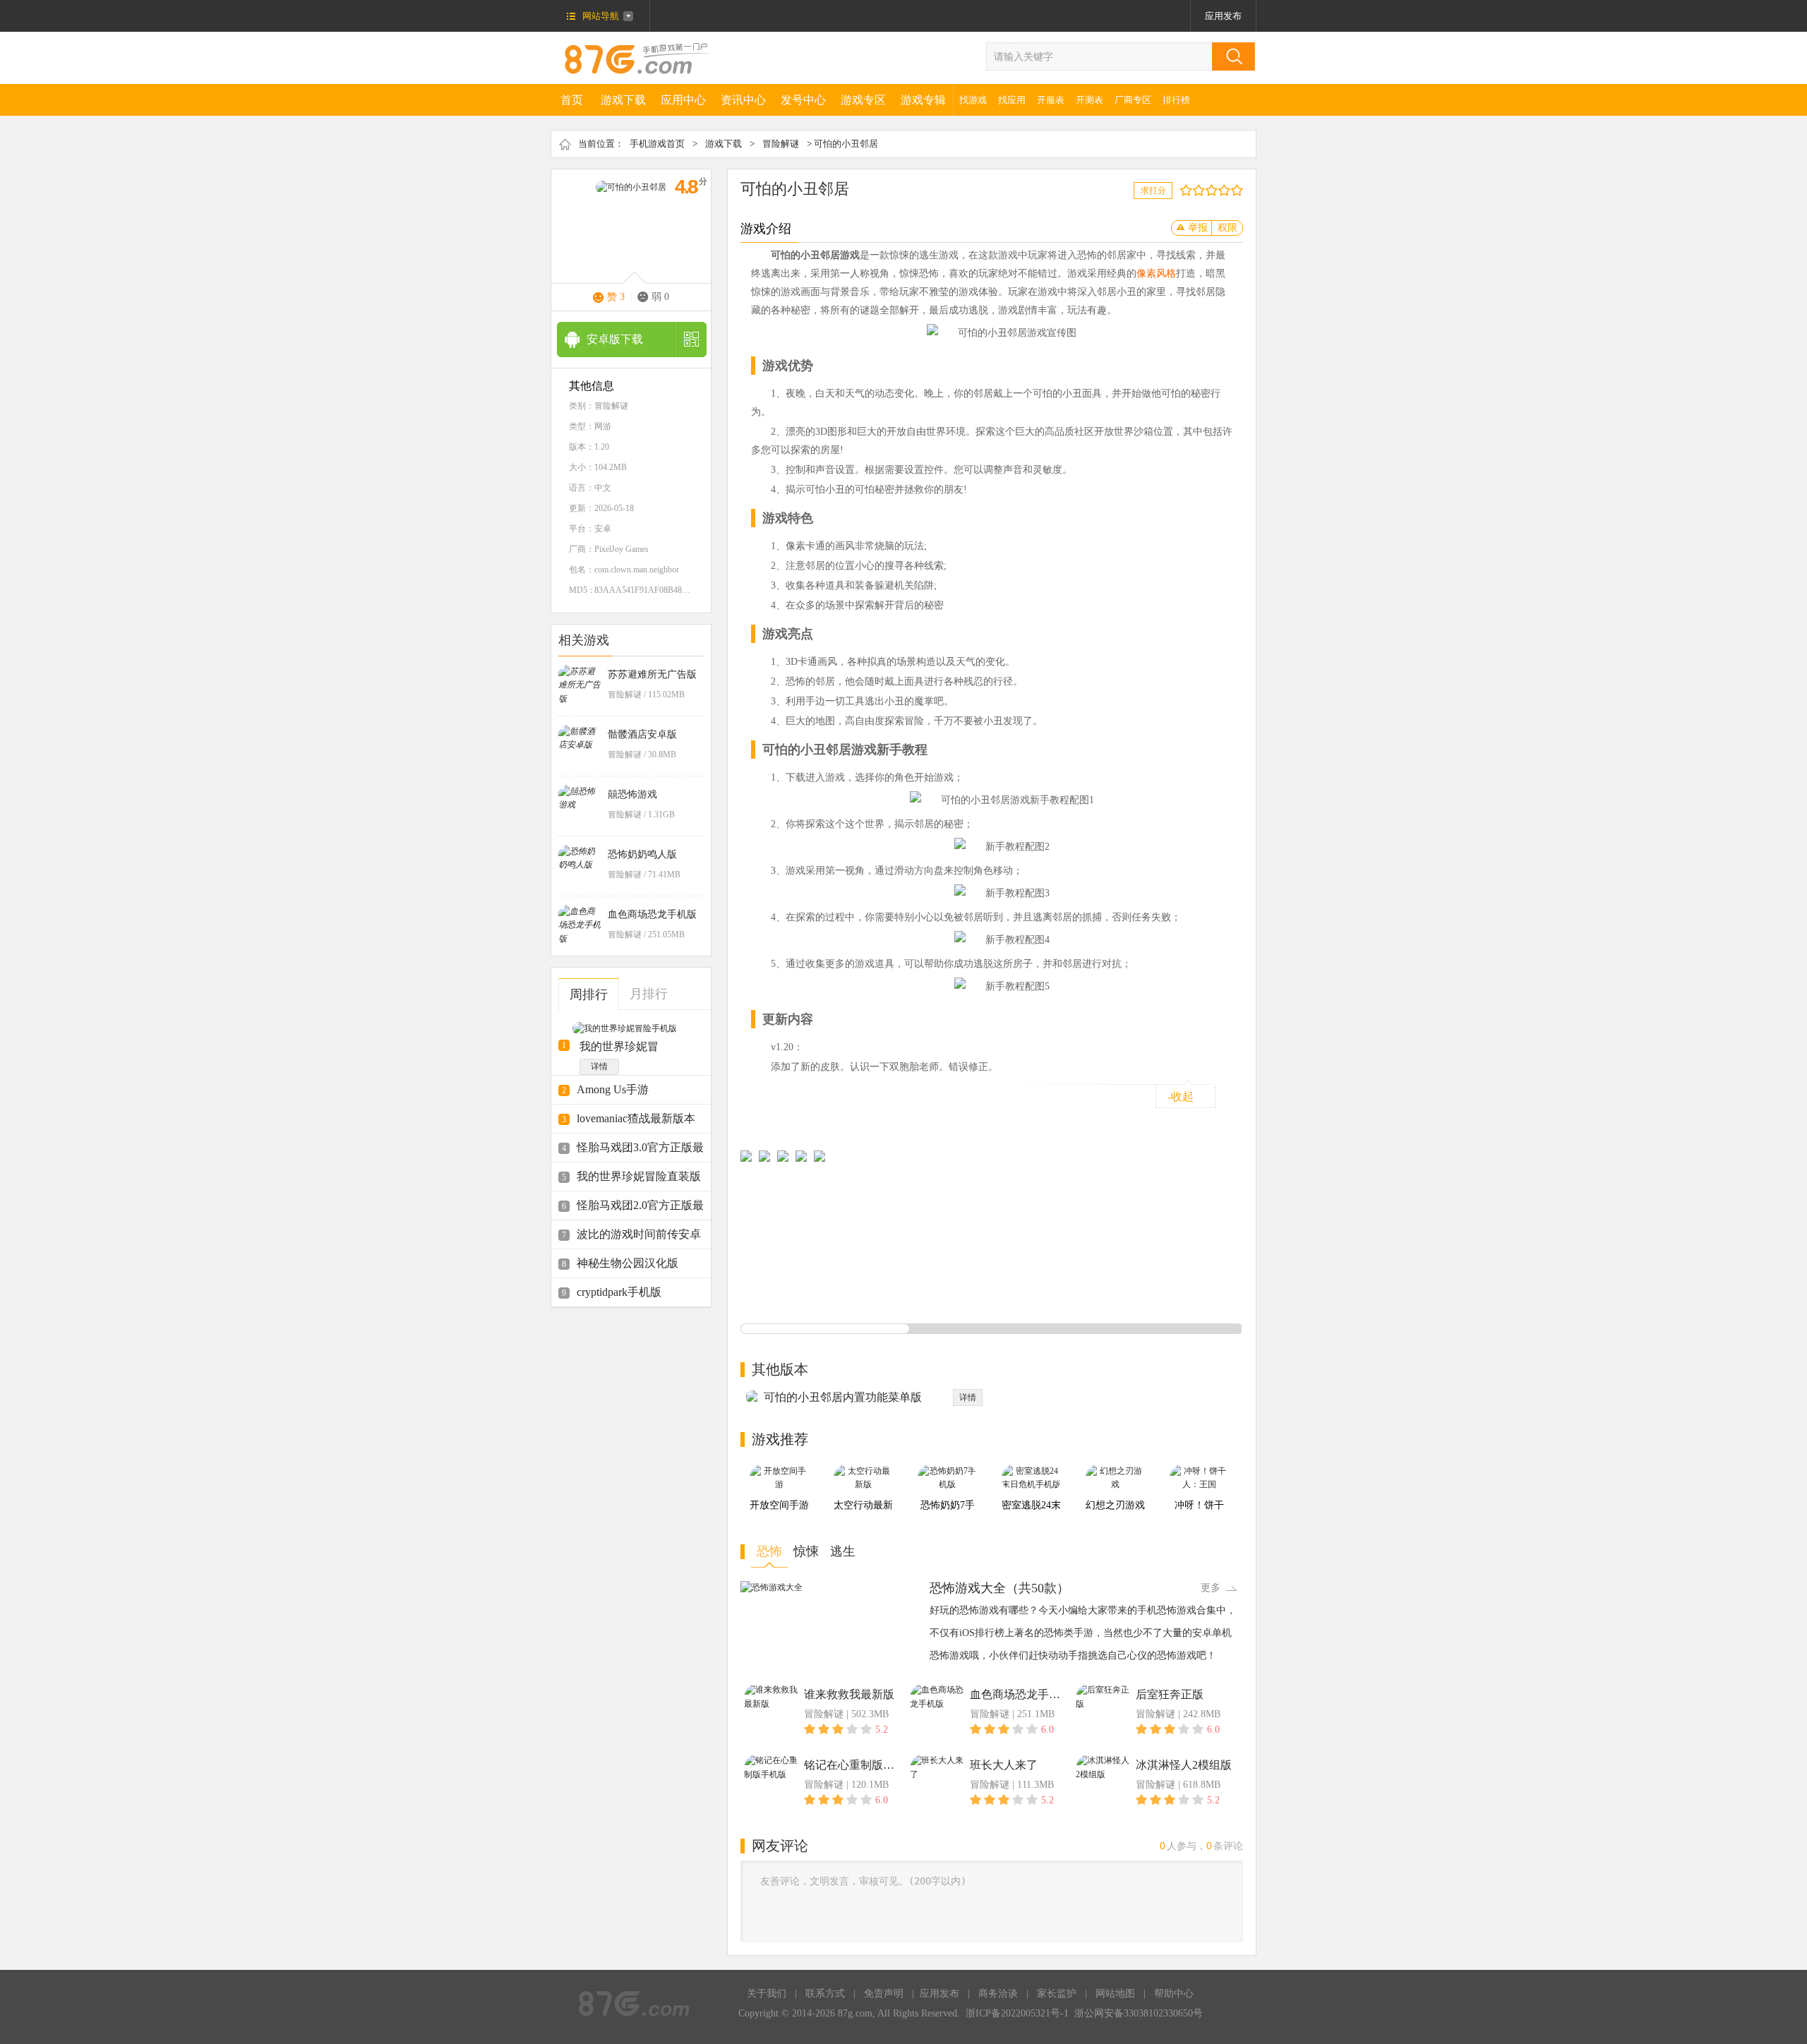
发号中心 (803, 100)
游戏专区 (863, 100)
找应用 (1012, 100)
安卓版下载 (615, 339)
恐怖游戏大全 (968, 1588)
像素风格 (1156, 273)
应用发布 (1223, 16)
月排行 (649, 994)
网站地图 (1115, 1994)
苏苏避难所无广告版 (652, 674)
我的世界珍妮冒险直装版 (639, 1176)
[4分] (1202, 190)
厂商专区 (1133, 100)
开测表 (1089, 100)
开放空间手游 (779, 1505)
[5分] (1208, 190)
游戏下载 (623, 100)
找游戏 (973, 100)
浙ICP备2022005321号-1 (1017, 2013)
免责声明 (884, 1994)
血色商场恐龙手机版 (652, 914)
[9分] (1233, 190)
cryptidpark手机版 (619, 1292)
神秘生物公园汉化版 (628, 1263)
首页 (572, 100)
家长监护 (1057, 1994)
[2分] (1189, 190)
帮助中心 (1174, 1994)
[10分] (1240, 190)
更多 (1211, 1588)
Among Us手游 (613, 1089)
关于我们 (767, 1994)
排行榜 (1176, 100)
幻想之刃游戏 (1115, 1505)
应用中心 (683, 100)
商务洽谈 (998, 1994)
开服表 (1051, 100)
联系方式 (825, 1994)
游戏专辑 (923, 100)
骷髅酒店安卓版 (642, 734)
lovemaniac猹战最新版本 (636, 1118)
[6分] (1214, 190)
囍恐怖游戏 (632, 794)
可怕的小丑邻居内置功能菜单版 (843, 1397)
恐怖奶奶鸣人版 (642, 854)
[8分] (1227, 190)
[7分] (1221, 190)
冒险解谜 (781, 144)
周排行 (589, 994)
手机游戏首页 (657, 144)
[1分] (1183, 190)
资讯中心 (743, 100)
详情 (599, 1066)
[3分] (1195, 190)
